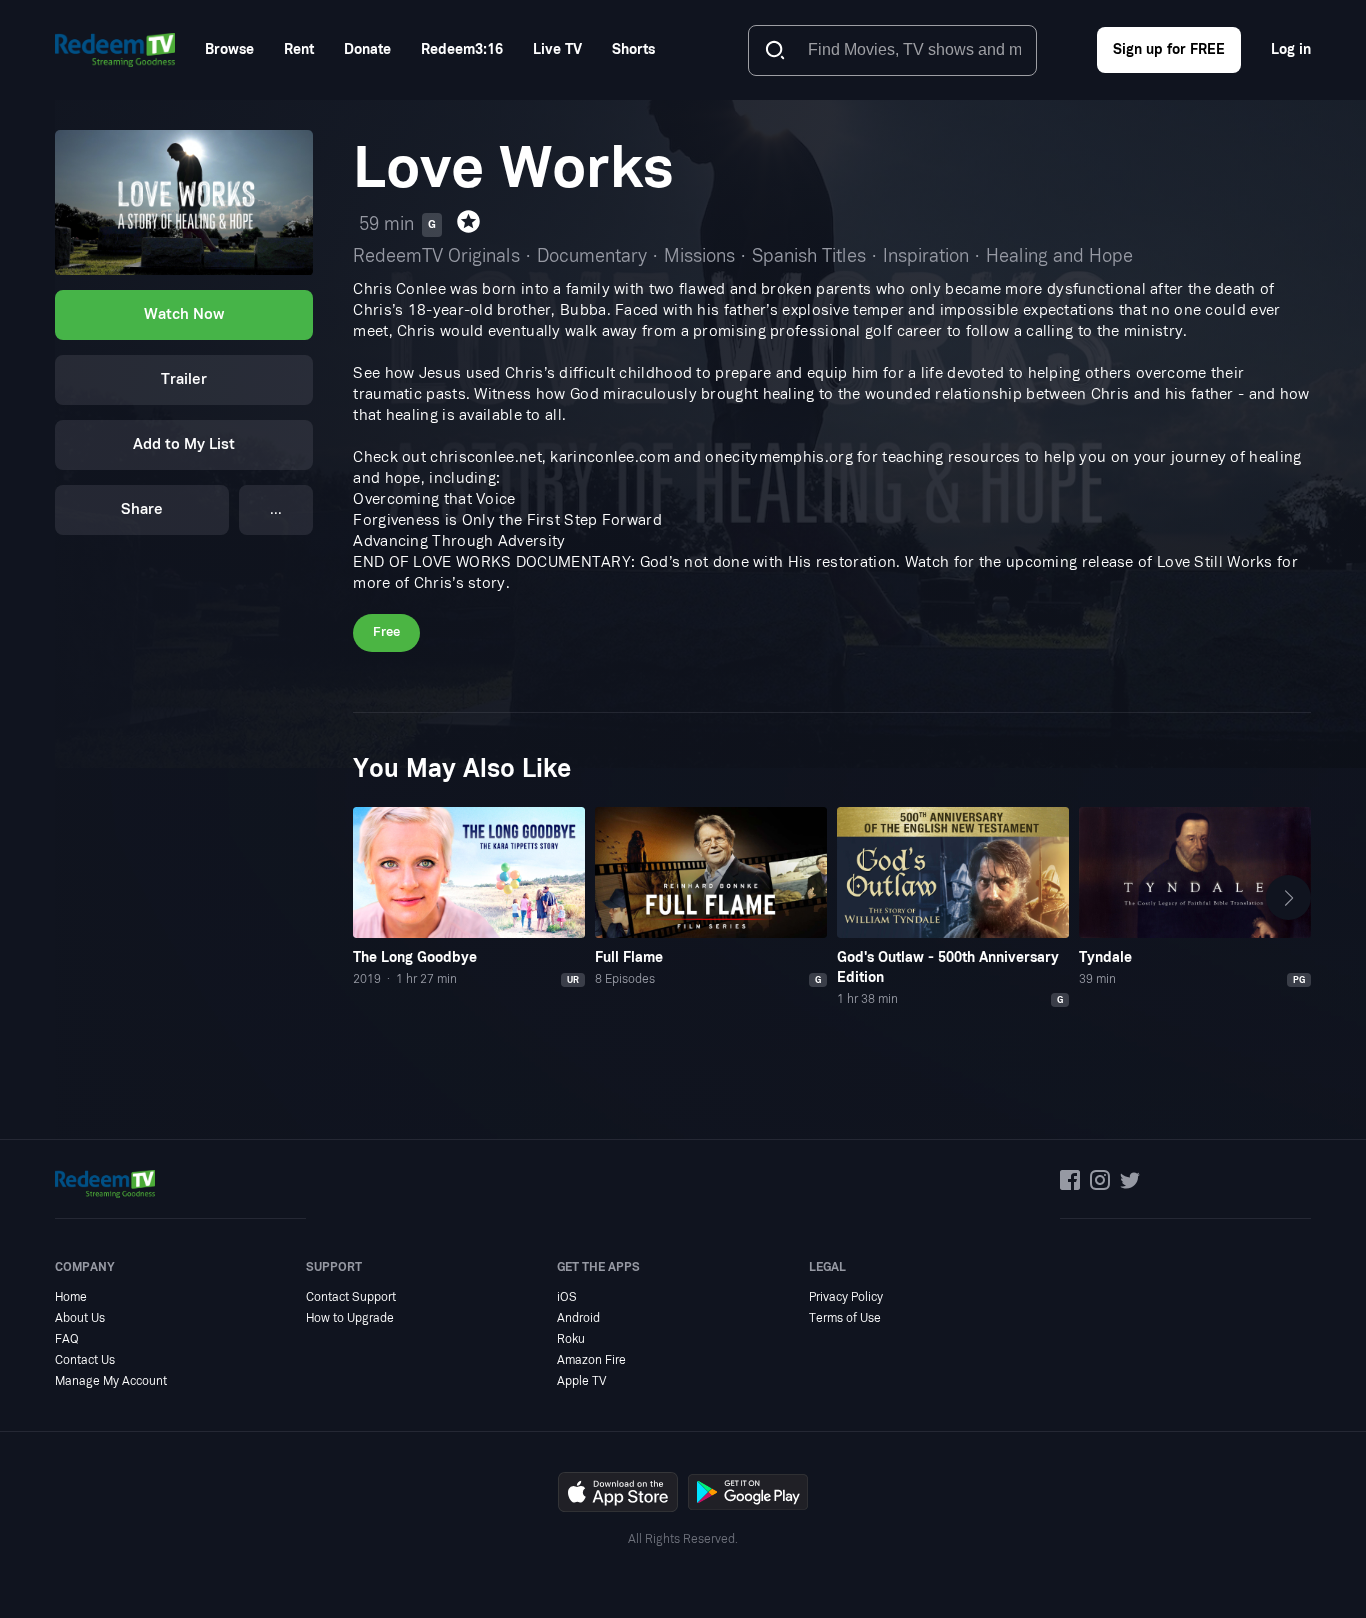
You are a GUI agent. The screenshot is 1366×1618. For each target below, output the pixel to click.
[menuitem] (229, 49)
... (276, 510)
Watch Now (184, 315)
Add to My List (184, 445)
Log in (1291, 49)
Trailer (184, 380)
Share (142, 510)
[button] (1288, 898)
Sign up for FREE (1169, 49)
